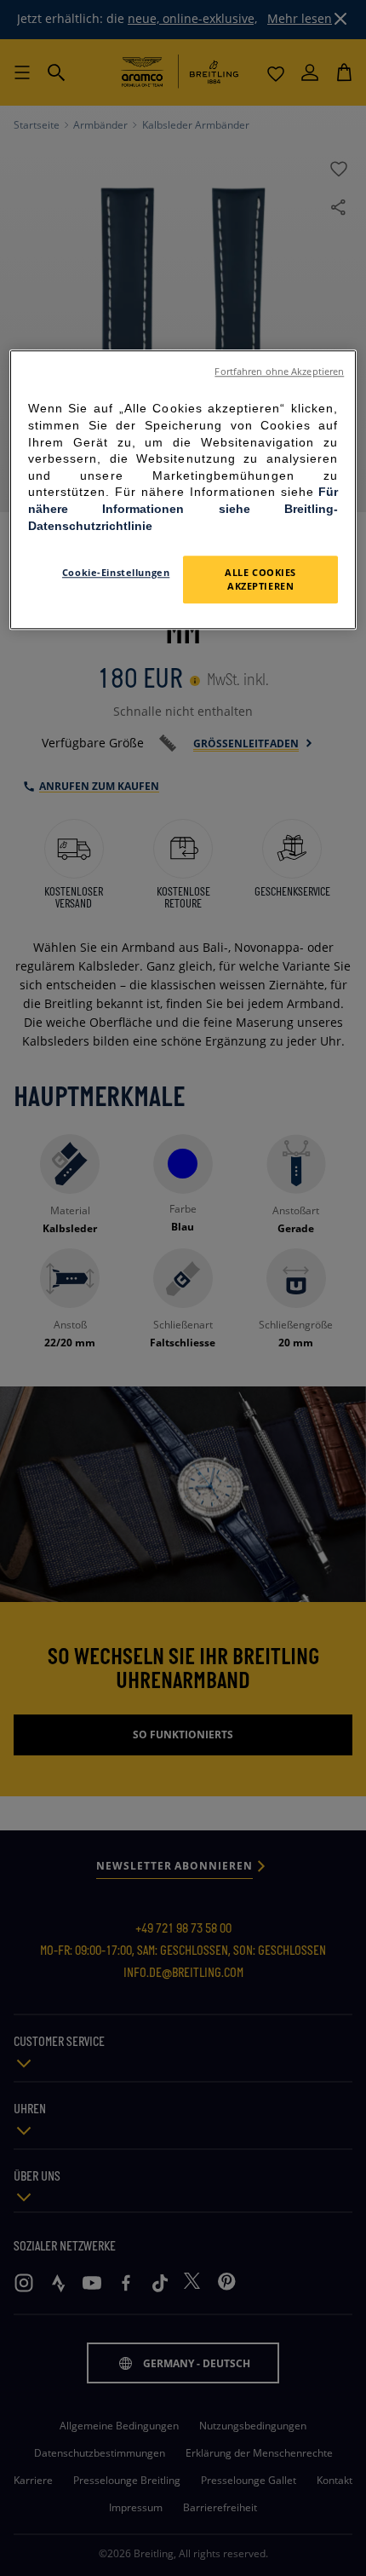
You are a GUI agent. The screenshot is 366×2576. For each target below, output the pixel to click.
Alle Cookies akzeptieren (260, 579)
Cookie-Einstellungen (116, 572)
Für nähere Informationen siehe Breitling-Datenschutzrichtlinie (183, 509)
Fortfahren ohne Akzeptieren (279, 372)
